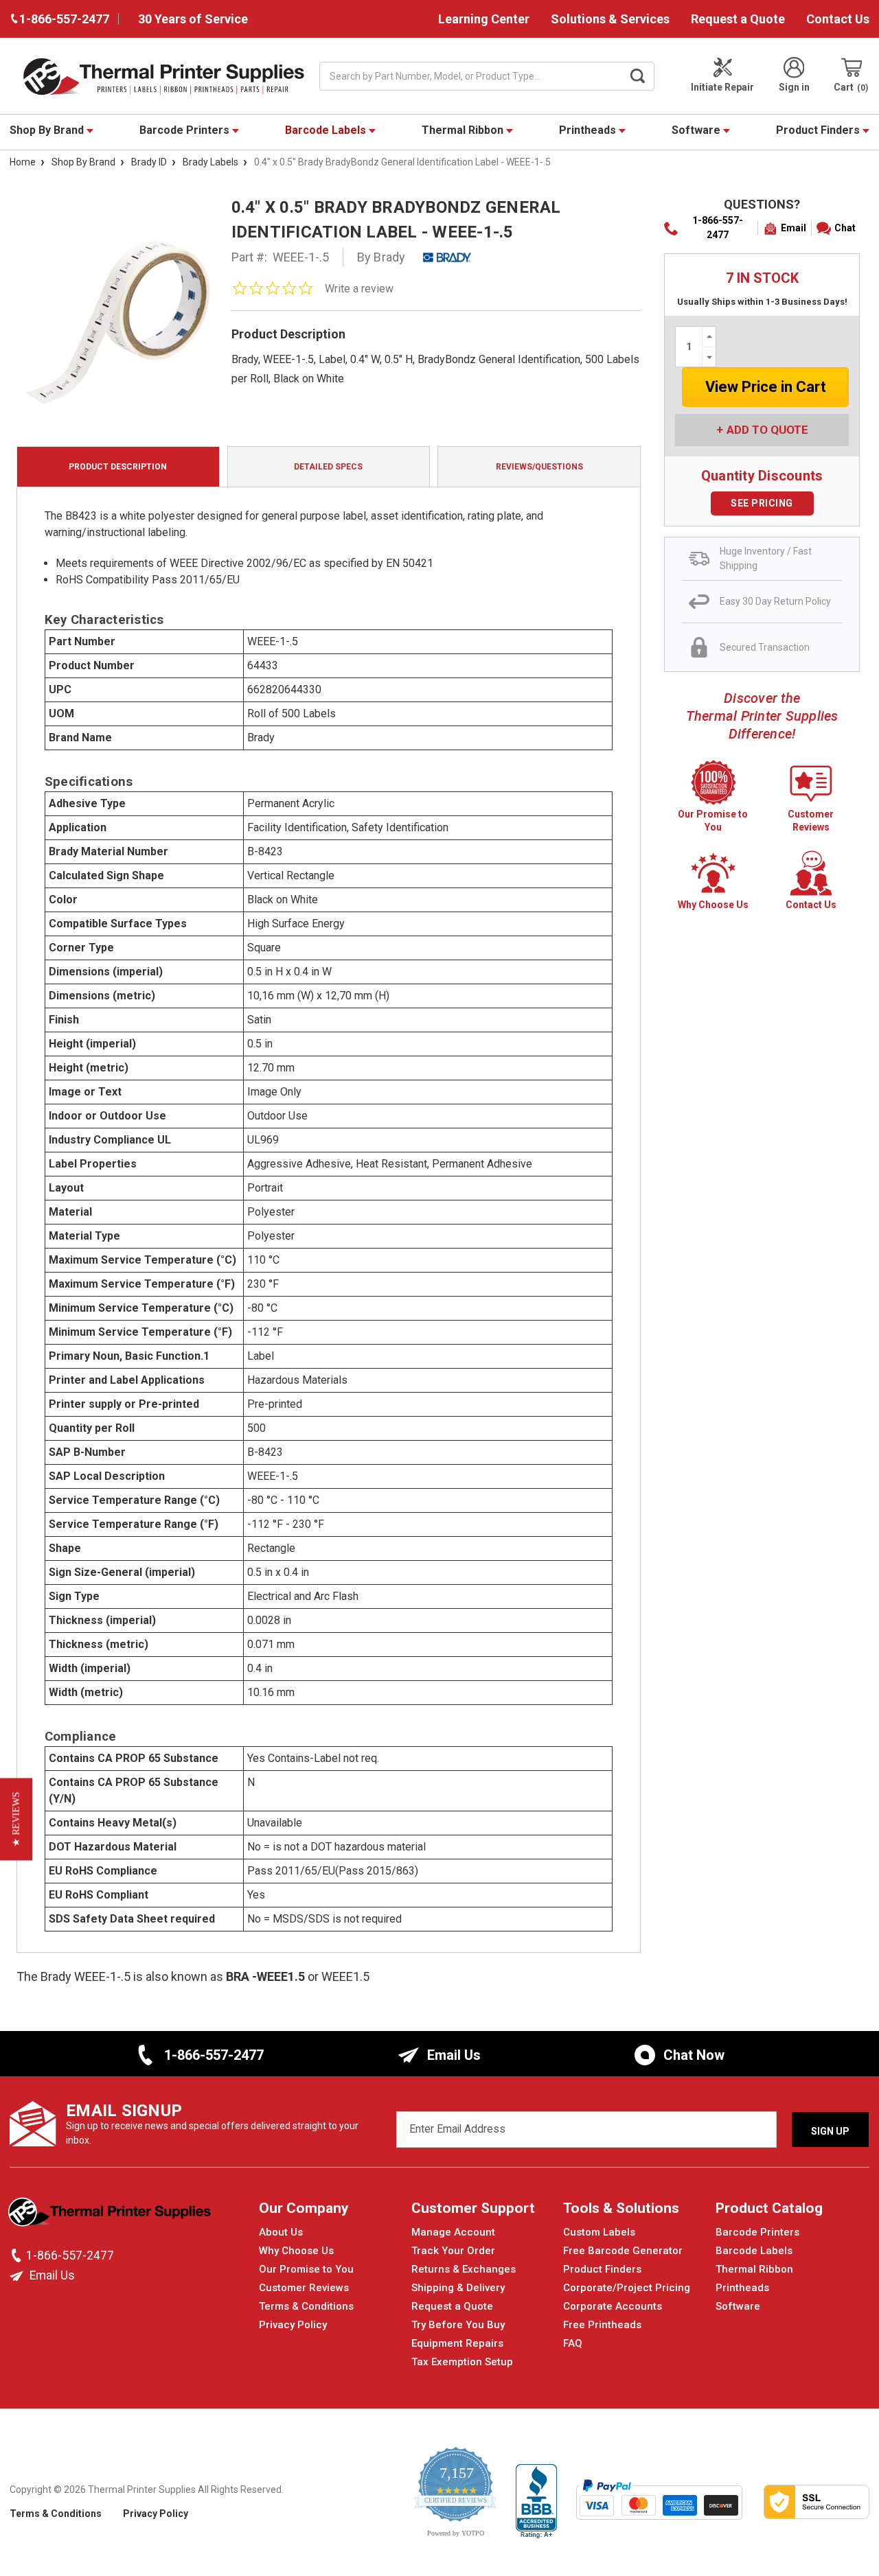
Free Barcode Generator (623, 2251)
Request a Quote (738, 19)
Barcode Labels (327, 130)
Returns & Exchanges (464, 2269)
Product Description (118, 467)
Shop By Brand (48, 130)
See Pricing (762, 503)
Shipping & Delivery (458, 2288)
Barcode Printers (186, 130)
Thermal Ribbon (464, 130)
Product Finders (819, 130)
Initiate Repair (722, 87)
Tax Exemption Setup (462, 2362)
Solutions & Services (610, 19)
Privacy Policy (293, 2325)
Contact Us (838, 19)
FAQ (573, 2343)
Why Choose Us (296, 2251)
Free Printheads (602, 2325)
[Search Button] (638, 76)
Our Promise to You (306, 2269)
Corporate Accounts (613, 2306)
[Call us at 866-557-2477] (18, 2255)
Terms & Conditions (306, 2306)
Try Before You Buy (458, 2325)
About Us (281, 2232)
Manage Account (453, 2232)
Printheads (589, 130)
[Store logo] (111, 2216)
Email (794, 228)
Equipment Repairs (457, 2343)
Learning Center (484, 19)
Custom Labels (599, 2232)
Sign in (794, 87)
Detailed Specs (328, 467)
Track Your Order (453, 2251)
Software (697, 130)
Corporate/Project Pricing (627, 2288)
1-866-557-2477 (718, 228)
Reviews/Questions (539, 467)
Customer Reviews (304, 2288)
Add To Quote (767, 430)
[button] (16, 1820)
